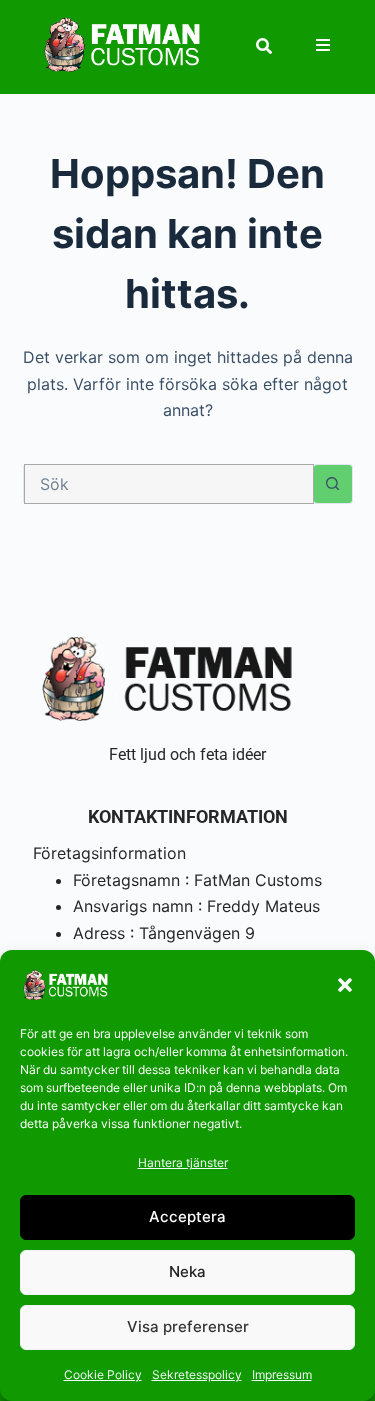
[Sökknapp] (333, 484)
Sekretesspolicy (197, 1374)
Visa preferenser (188, 1326)
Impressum (282, 1374)
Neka (187, 1271)
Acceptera (187, 1216)
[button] (345, 985)
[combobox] (169, 484)
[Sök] (264, 46)
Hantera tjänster (183, 1162)
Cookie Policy (103, 1374)
